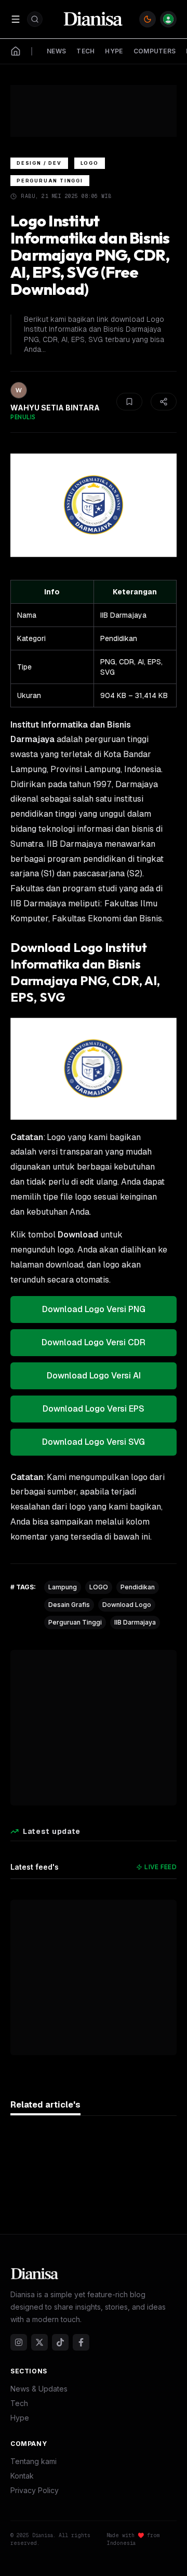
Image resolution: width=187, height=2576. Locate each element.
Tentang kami (34, 2461)
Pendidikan (138, 1587)
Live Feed (161, 1867)
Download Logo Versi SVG (94, 1442)
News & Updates (39, 2389)
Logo (90, 163)
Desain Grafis (69, 1605)
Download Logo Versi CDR (94, 1342)
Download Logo (127, 1605)
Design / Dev (39, 163)
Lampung (63, 1587)
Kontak (22, 2476)
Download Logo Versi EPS (94, 1409)
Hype (20, 2418)
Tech (19, 2403)
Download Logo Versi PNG (94, 1309)
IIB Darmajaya (135, 1622)
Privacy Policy (35, 2490)
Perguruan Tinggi (50, 181)
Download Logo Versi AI (94, 1376)
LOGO (99, 1587)
